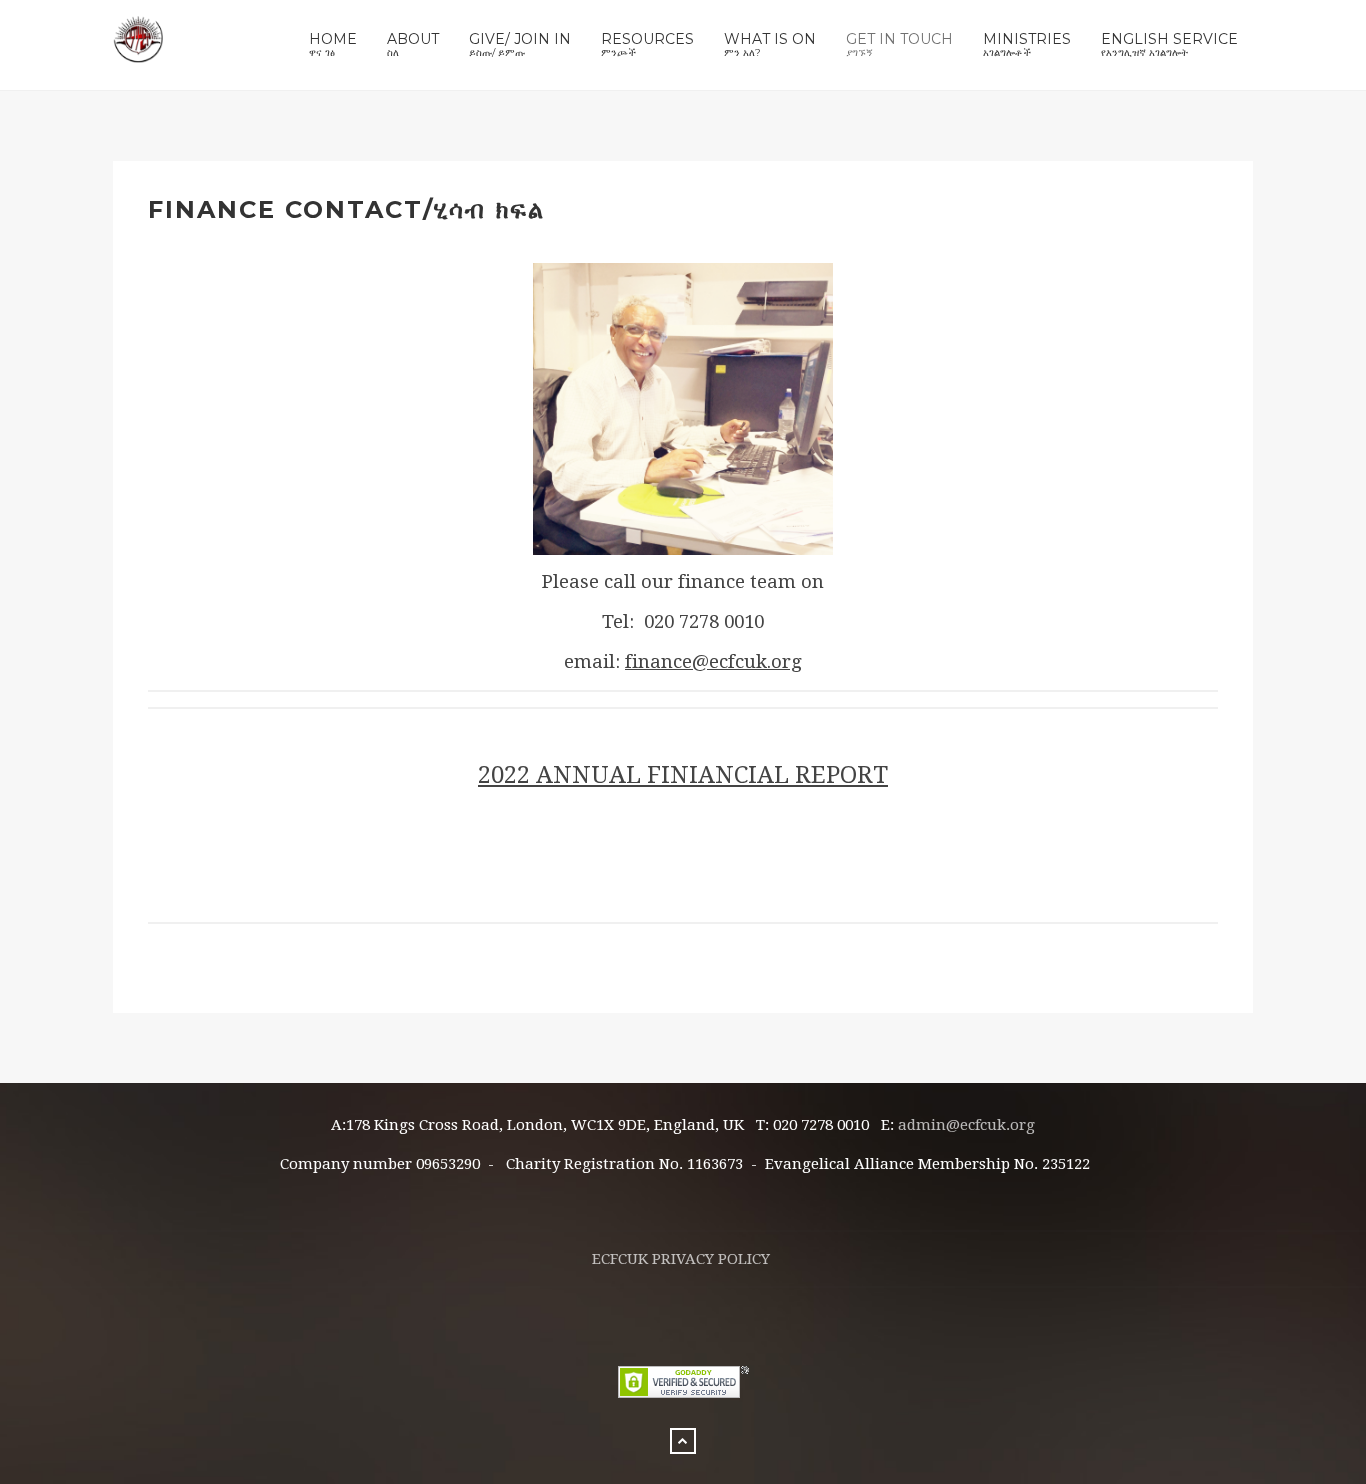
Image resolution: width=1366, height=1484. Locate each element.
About (413, 44)
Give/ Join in (520, 44)
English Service (1169, 44)
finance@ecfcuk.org (713, 661)
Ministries (1027, 44)
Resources (647, 44)
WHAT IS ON (770, 44)
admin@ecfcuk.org (966, 1125)
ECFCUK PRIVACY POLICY (681, 1259)
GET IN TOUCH (899, 44)
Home (333, 44)
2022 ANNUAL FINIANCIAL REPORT (683, 775)
